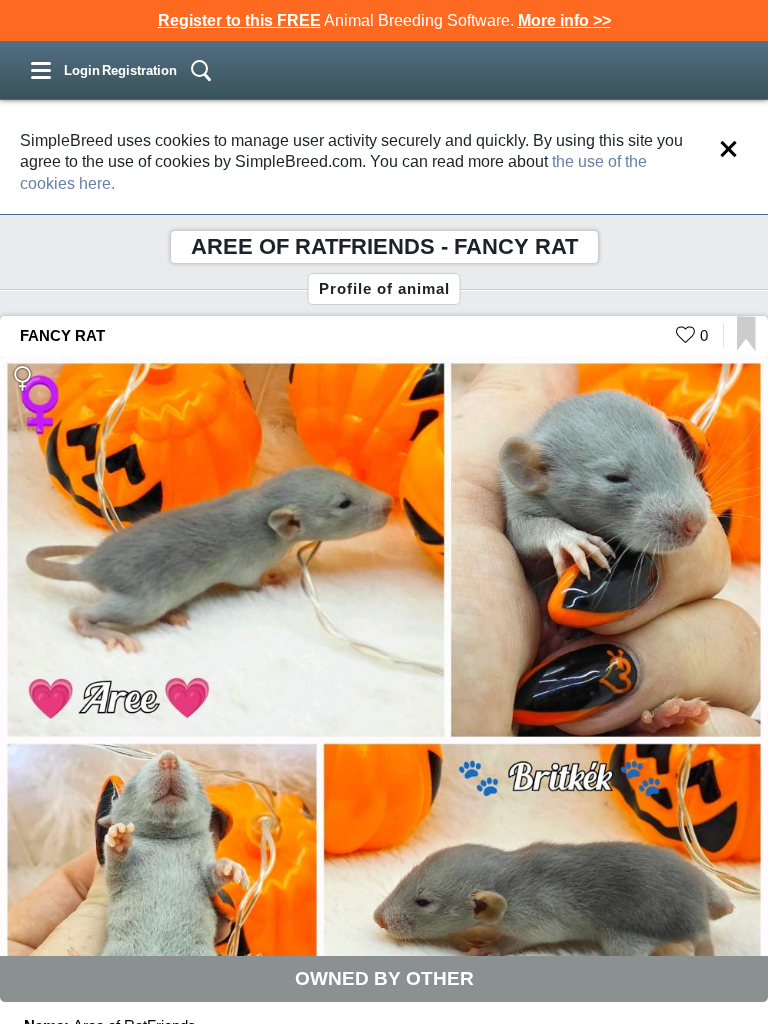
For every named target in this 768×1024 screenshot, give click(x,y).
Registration (139, 70)
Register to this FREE (239, 20)
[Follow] (746, 345)
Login (82, 70)
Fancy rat (62, 335)
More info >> (564, 20)
